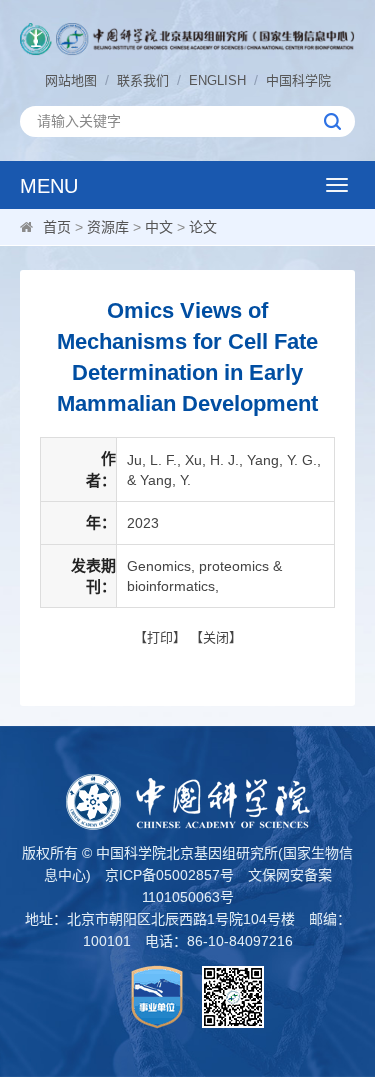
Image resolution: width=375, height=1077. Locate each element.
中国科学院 (298, 80)
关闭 (216, 637)
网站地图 (71, 80)
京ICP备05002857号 (169, 875)
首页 (57, 227)
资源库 (108, 227)
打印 (160, 637)
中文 (159, 227)
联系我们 (143, 80)
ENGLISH (217, 80)
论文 (203, 227)
